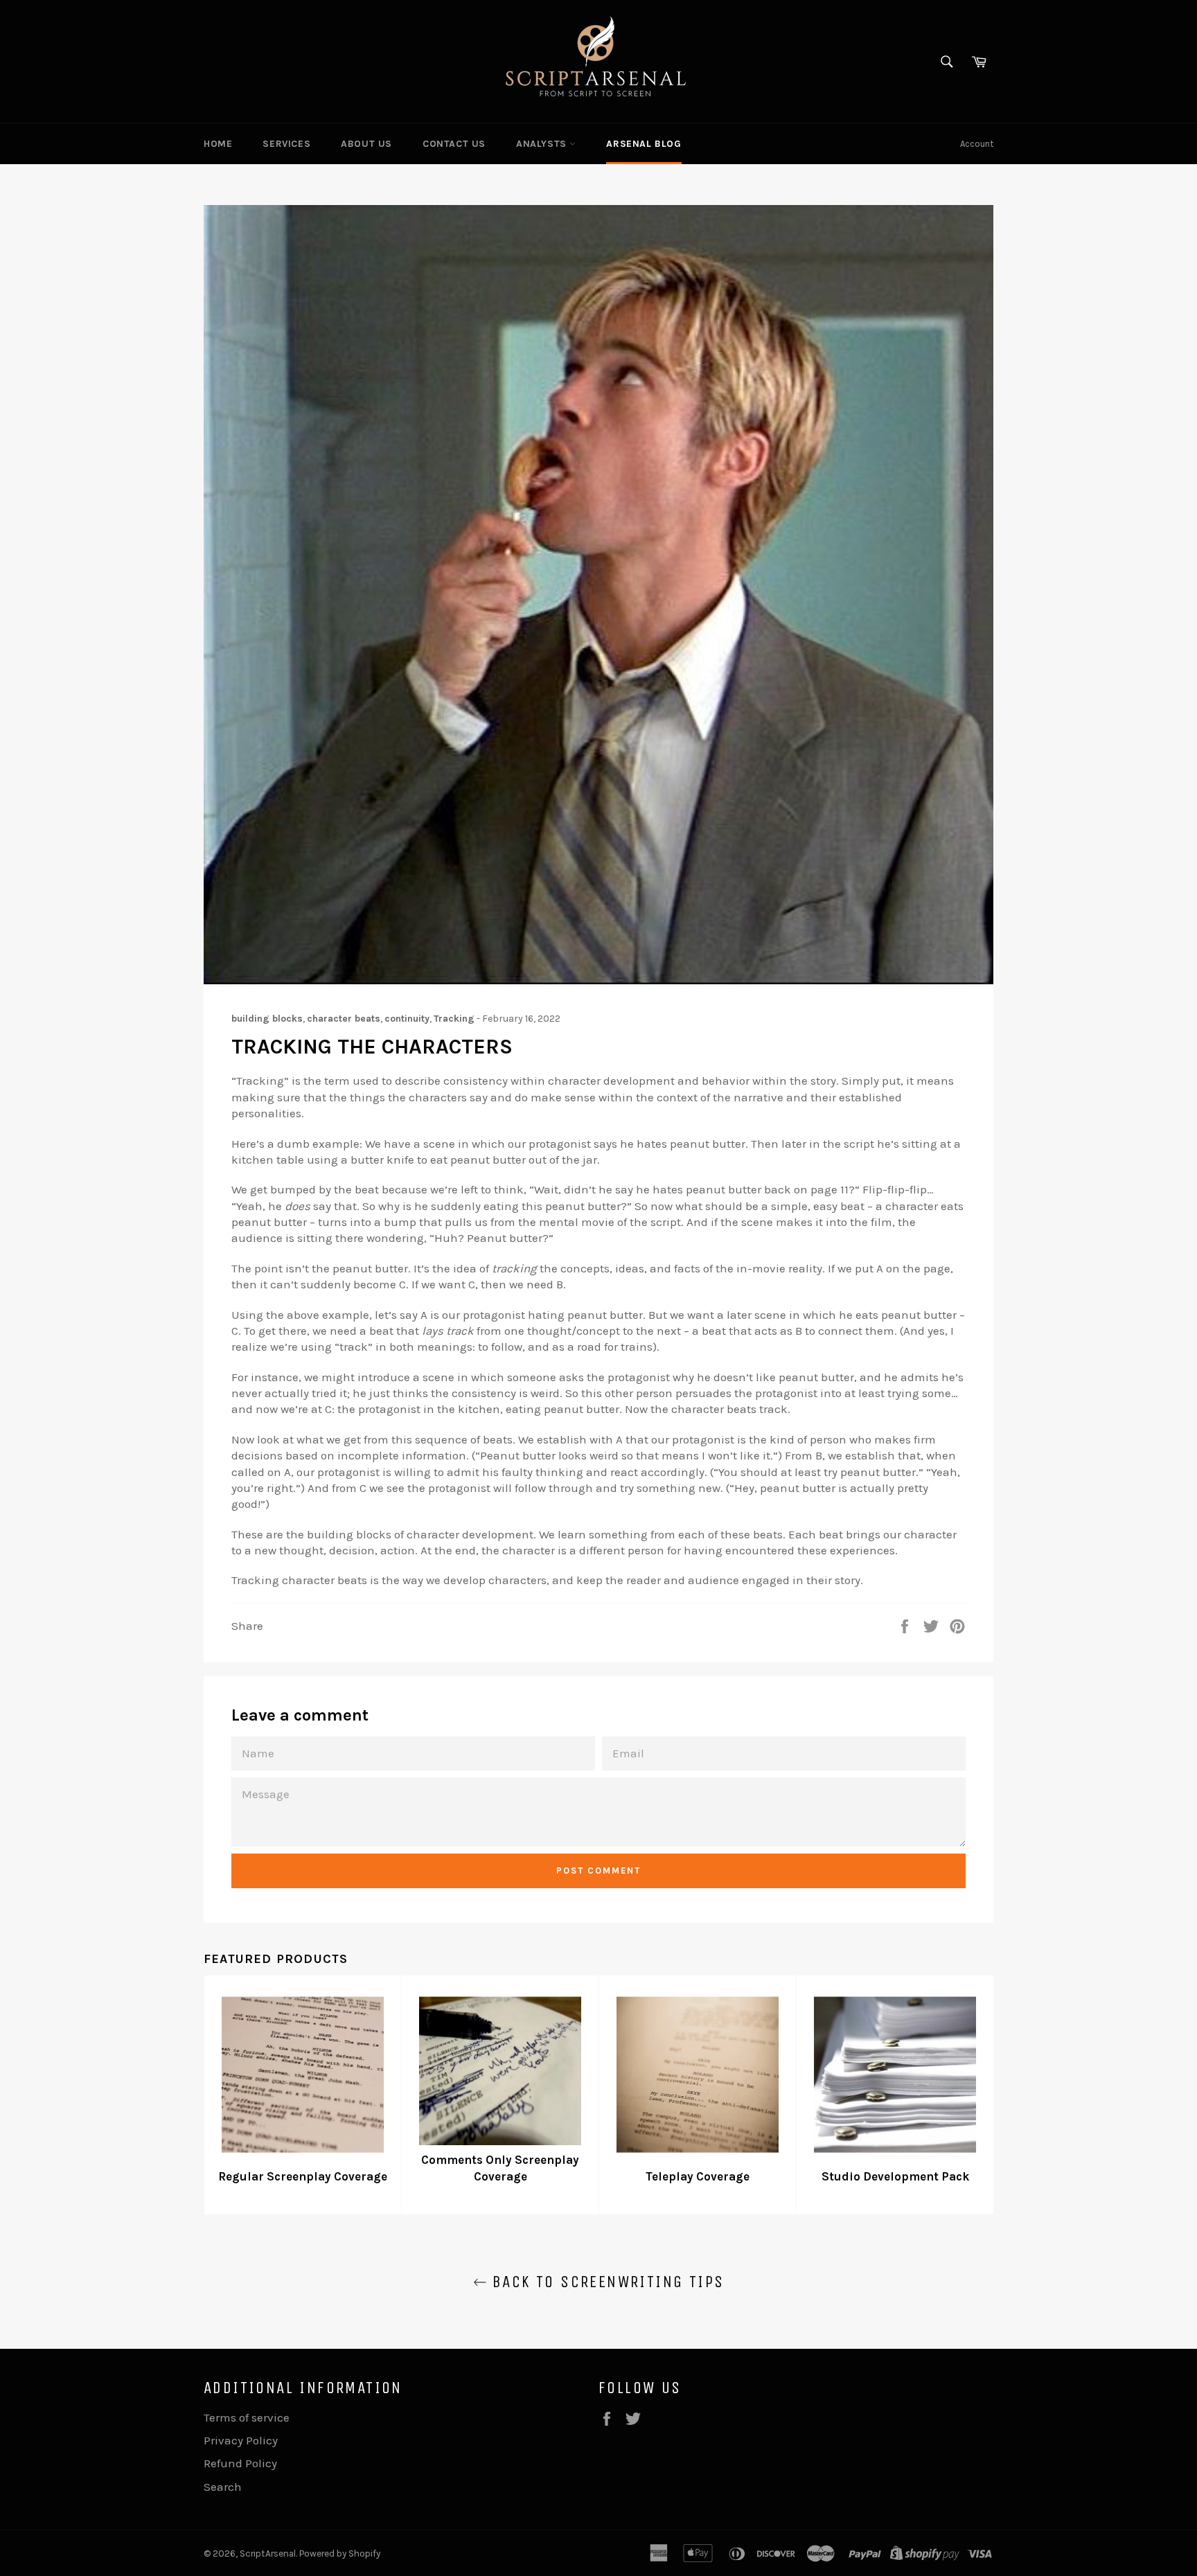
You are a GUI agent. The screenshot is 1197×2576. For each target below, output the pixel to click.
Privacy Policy (241, 2440)
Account (977, 144)
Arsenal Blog (644, 144)
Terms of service (247, 2417)
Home (218, 144)
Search (223, 2487)
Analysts (543, 144)
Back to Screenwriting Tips (606, 2282)
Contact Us (454, 144)
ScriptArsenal (268, 2553)
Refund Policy (240, 2463)
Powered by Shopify (340, 2553)
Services (286, 144)
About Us (366, 144)
